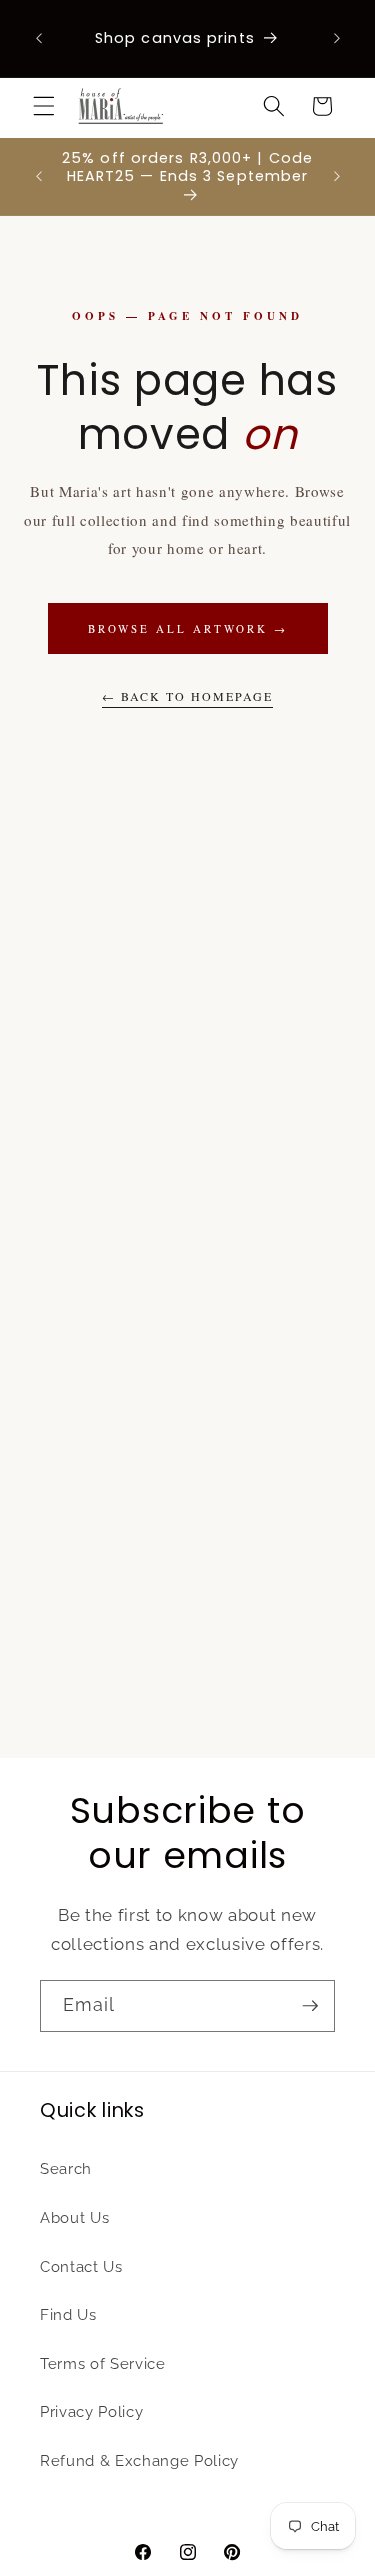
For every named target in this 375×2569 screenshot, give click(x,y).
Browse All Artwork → (188, 628)
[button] (44, 106)
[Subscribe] (310, 2006)
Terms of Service (103, 2364)
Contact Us (81, 2267)
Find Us (68, 2315)
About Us (74, 2218)
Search (66, 2169)
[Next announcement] (337, 39)
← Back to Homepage (187, 696)
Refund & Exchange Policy (139, 2461)
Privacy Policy (91, 2412)
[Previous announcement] (39, 39)
